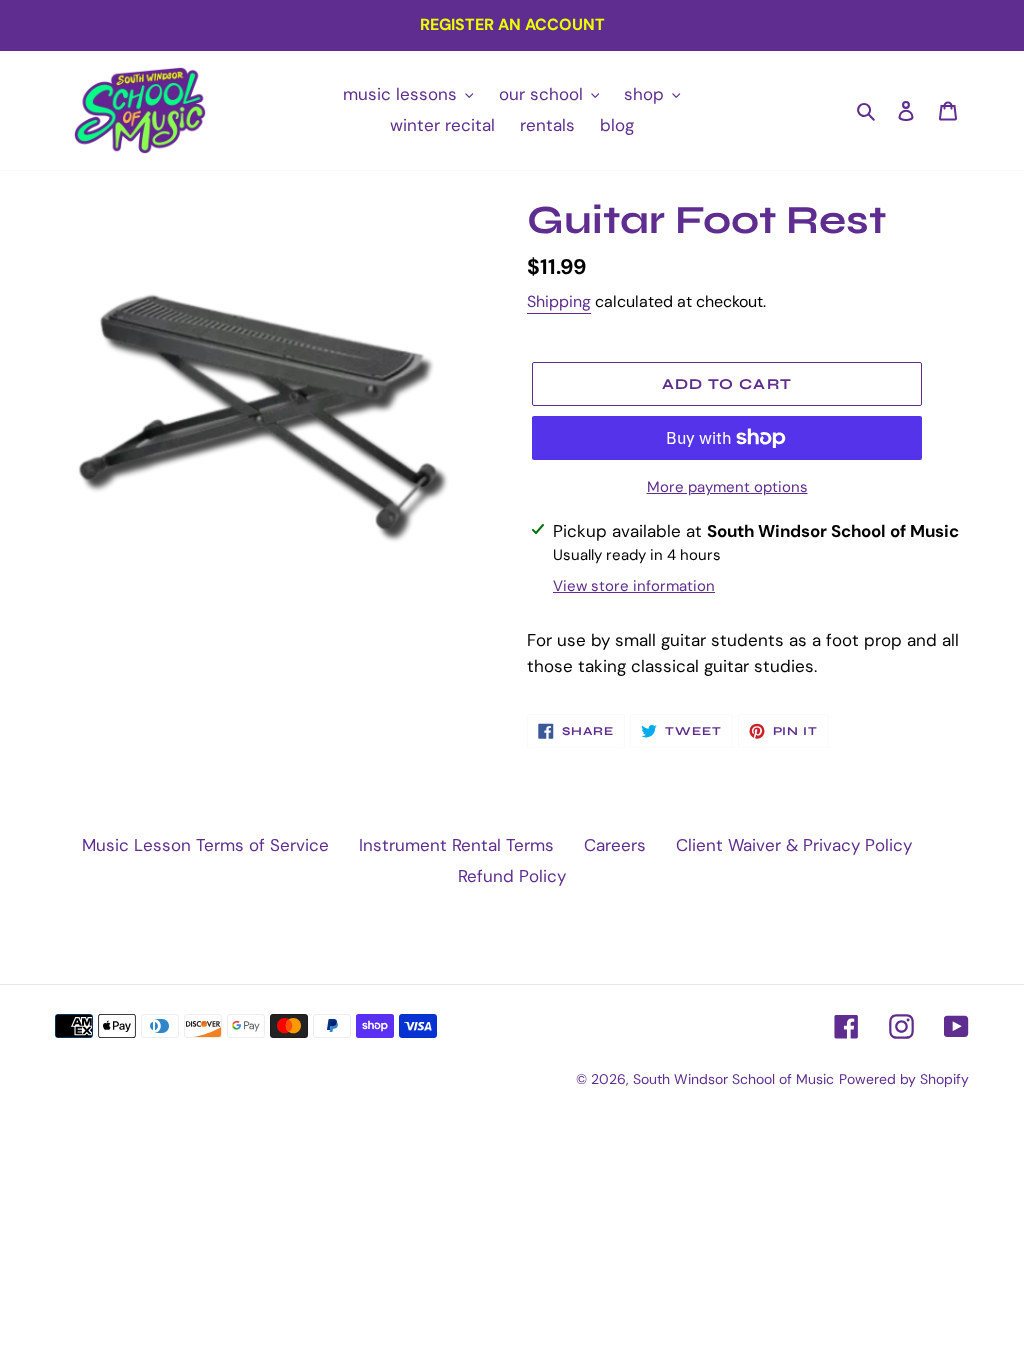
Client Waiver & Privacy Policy (794, 845)
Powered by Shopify (904, 1079)
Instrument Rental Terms (456, 845)
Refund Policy (512, 876)
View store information (634, 586)
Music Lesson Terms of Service (205, 845)
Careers (615, 845)
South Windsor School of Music (733, 1079)
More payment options (727, 487)
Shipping (559, 301)
